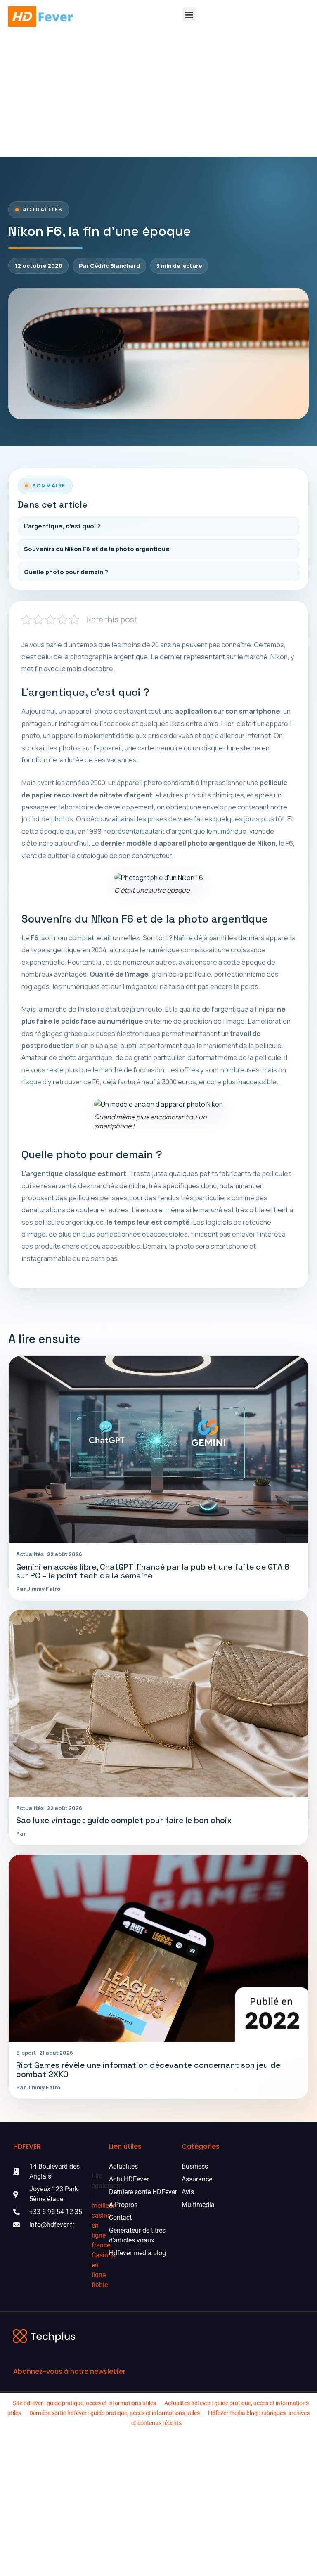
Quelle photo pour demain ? (66, 572)
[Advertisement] (158, 95)
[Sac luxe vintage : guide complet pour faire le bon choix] (158, 1703)
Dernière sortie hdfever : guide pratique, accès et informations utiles (115, 2413)
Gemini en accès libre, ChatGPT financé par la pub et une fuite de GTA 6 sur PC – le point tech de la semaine (153, 1571)
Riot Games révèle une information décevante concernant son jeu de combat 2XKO (148, 2070)
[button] (189, 14)
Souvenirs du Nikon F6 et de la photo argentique (97, 549)
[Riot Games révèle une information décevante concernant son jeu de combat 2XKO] (158, 1948)
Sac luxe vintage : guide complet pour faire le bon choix (124, 1820)
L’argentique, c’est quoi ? (62, 526)
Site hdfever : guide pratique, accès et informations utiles (84, 2403)
